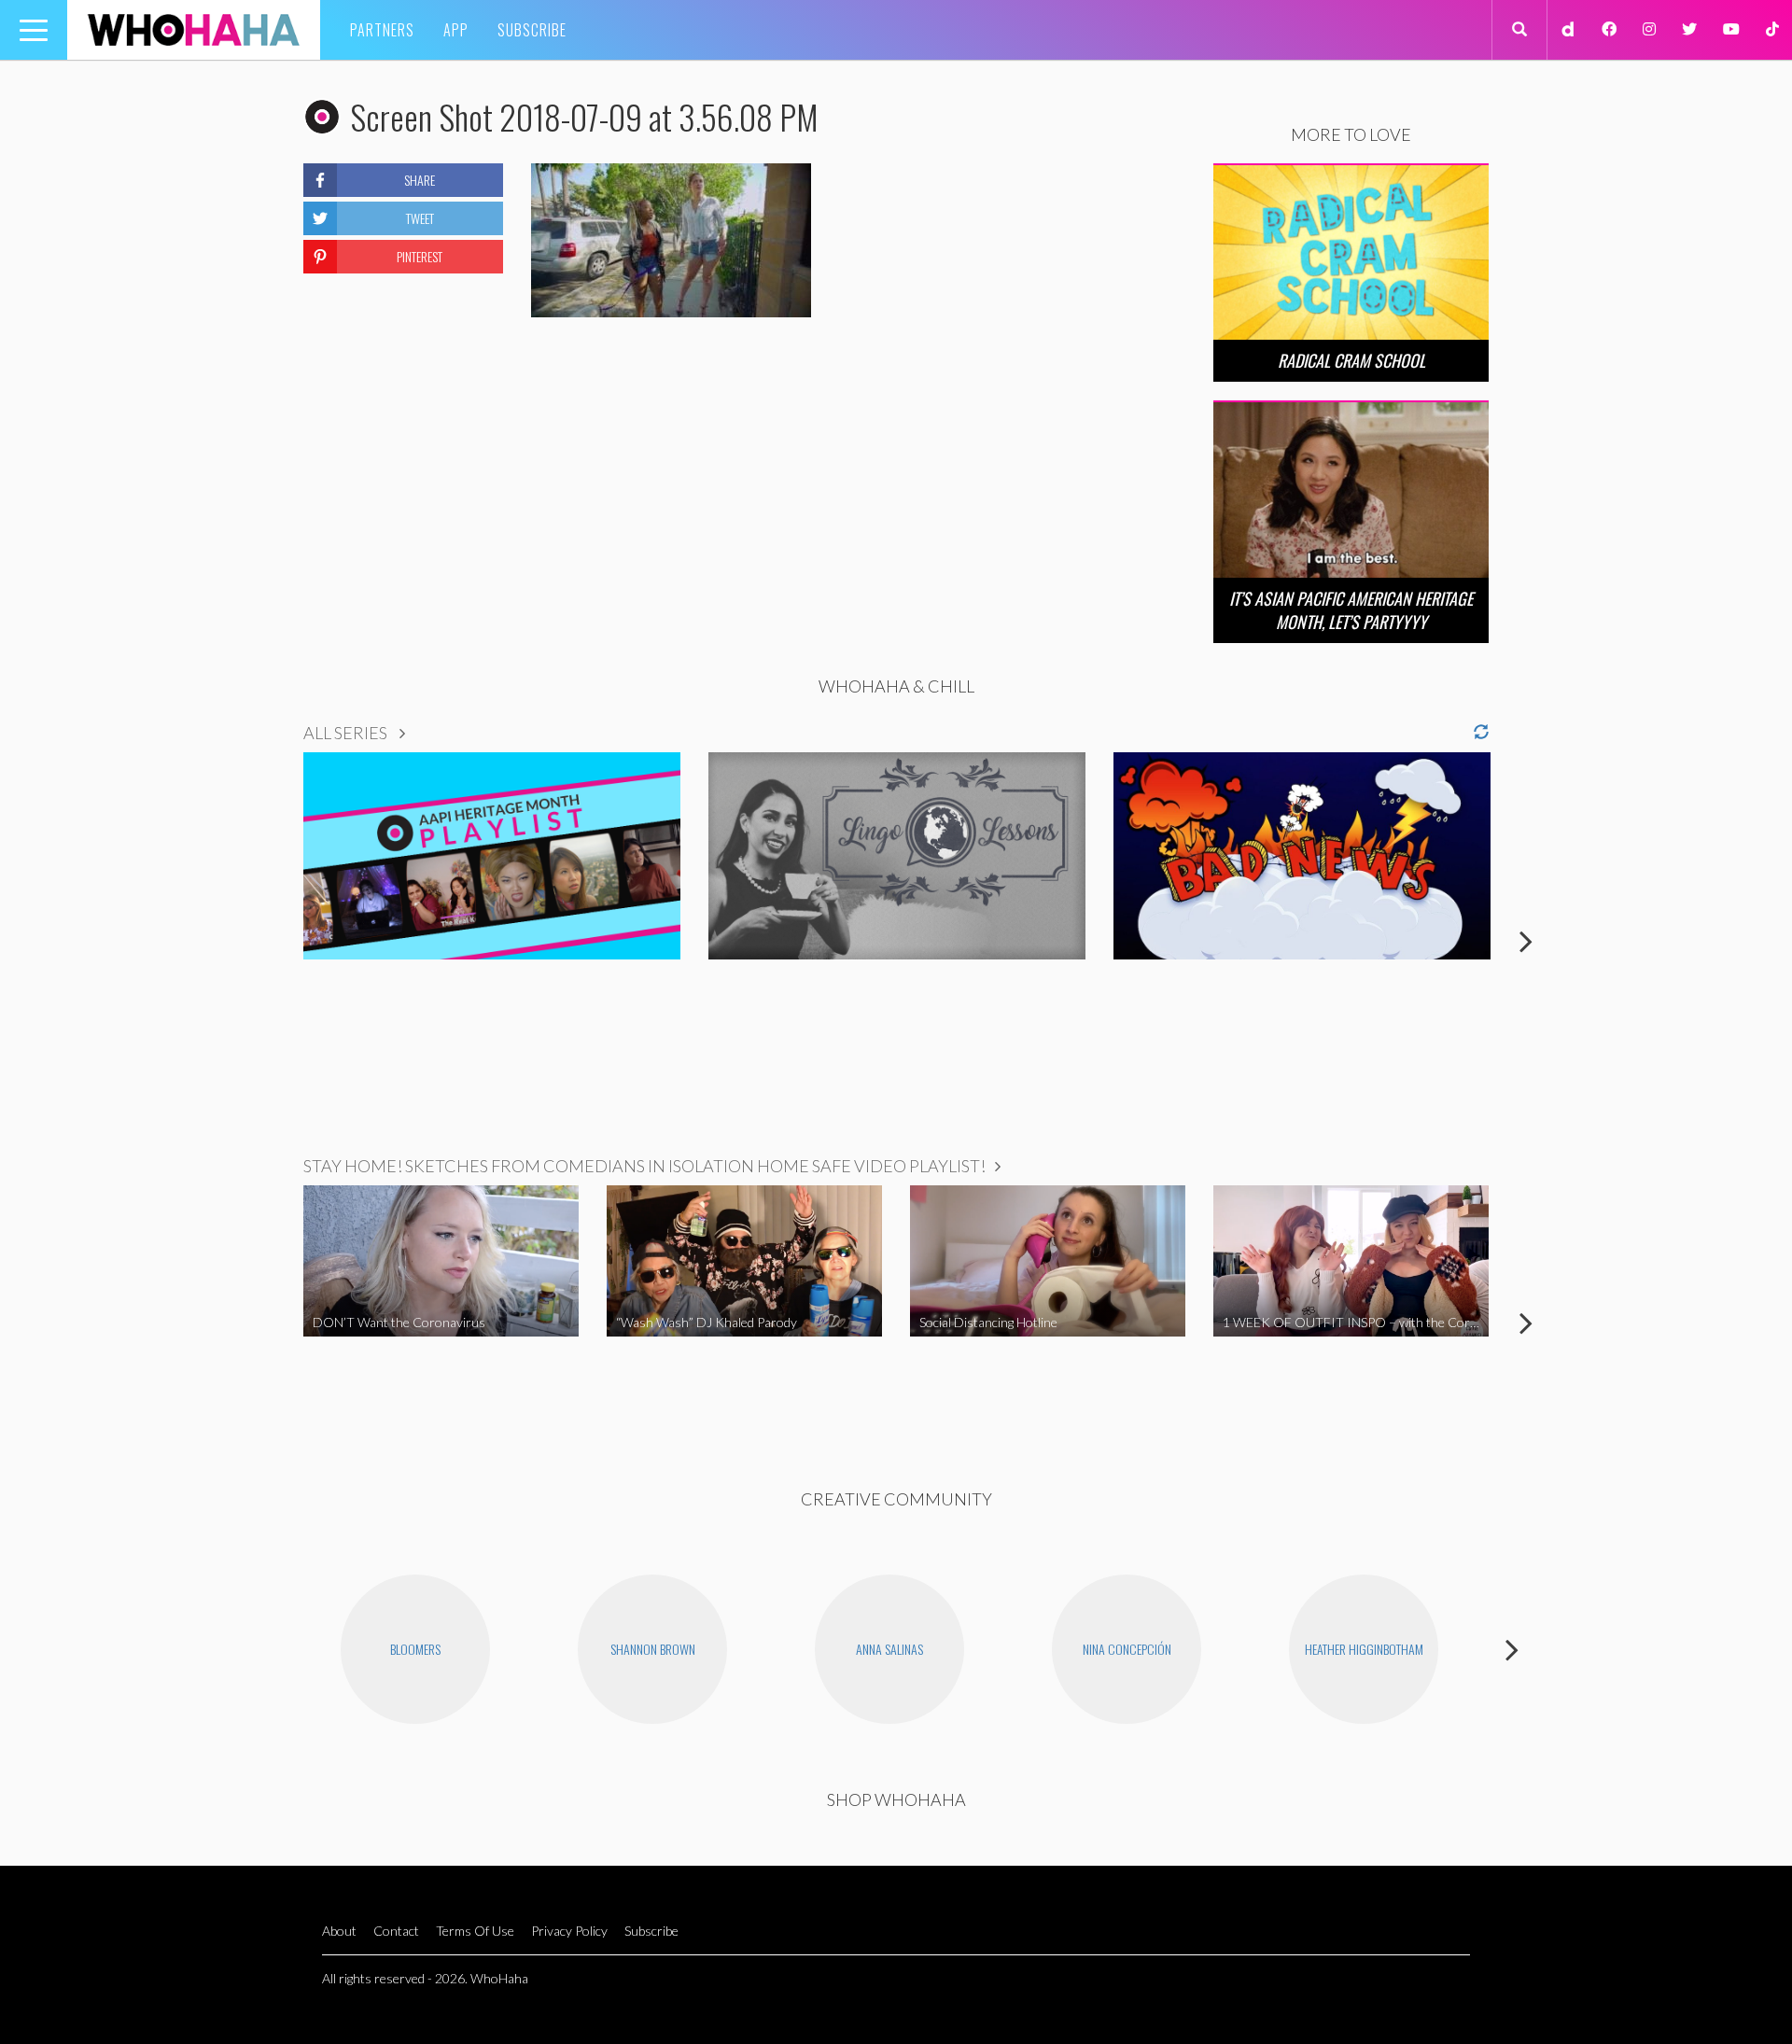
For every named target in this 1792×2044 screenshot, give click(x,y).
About (339, 1931)
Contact (396, 1931)
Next (1526, 941)
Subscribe (532, 30)
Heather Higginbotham (1364, 1649)
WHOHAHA (194, 30)
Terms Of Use (475, 1931)
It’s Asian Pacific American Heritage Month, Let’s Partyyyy (1351, 610)
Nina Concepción (1127, 1649)
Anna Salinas (889, 1649)
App (456, 30)
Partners (382, 30)
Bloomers (415, 1649)
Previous (266, 941)
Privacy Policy (569, 1931)
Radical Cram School (1351, 360)
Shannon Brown (653, 1649)
